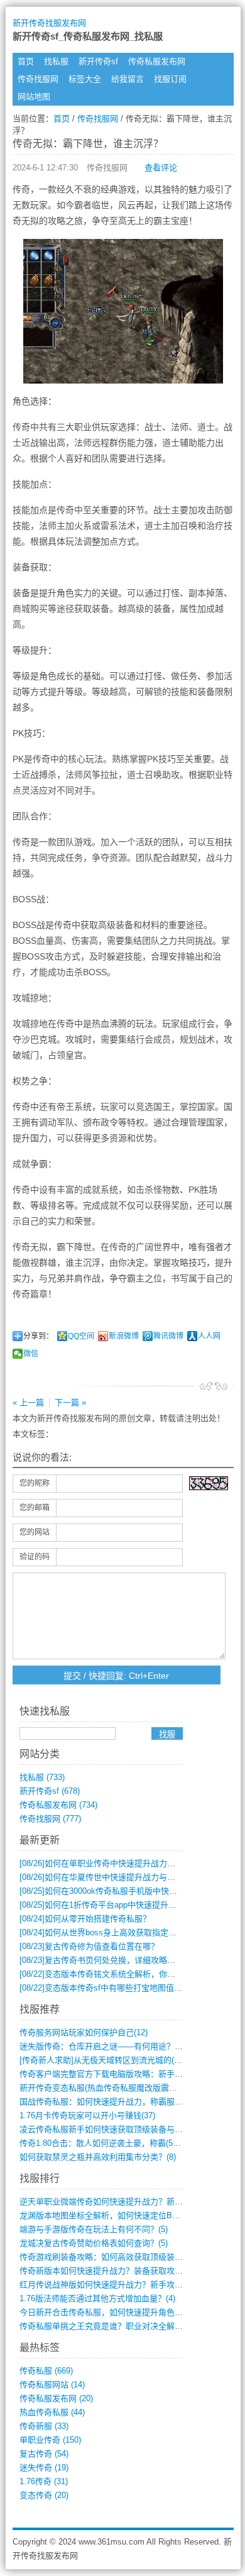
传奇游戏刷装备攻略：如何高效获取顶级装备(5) (106, 2257)
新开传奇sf (98, 61)
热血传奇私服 (52, 2412)
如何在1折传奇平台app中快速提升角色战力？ (114, 1905)
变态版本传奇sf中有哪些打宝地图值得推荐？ (113, 1988)
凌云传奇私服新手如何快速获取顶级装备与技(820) (110, 2129)
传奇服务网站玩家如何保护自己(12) (84, 2032)
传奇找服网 (38, 79)
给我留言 (128, 79)
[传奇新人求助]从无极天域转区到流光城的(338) (105, 2060)
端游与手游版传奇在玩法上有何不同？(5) (94, 2229)
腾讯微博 (168, 1336)
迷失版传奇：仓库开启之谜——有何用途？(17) (104, 2046)
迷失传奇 (44, 2468)
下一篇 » (70, 1402)
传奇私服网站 (52, 2385)
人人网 (209, 1336)
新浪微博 (124, 1336)
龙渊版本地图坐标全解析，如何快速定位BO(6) (104, 2215)
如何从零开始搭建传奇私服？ (85, 1919)
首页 (26, 61)
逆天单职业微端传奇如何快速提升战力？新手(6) (106, 2202)
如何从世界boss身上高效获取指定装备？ (106, 1932)
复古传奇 (44, 2454)
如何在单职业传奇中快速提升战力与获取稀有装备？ (126, 1863)
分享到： (38, 1336)
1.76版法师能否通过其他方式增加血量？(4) (97, 2298)
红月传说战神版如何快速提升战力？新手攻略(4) (106, 2285)
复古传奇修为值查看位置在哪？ (89, 1946)
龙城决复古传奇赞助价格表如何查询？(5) (94, 2243)
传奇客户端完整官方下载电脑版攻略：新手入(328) (110, 2074)
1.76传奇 (44, 2481)
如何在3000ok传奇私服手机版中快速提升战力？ (119, 1891)
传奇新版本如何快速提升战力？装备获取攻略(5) (106, 2271)
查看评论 (161, 168)
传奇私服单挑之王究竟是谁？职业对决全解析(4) (106, 2326)
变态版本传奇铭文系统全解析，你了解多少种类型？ (126, 1974)
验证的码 (35, 1557)
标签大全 (85, 79)
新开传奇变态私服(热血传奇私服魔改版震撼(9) (103, 2088)
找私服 (56, 61)
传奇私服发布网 (157, 61)
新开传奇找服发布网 (49, 23)
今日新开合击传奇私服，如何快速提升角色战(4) (106, 2312)
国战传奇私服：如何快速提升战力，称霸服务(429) (110, 2102)
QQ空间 (81, 1336)
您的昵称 (35, 1483)
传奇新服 (44, 2426)
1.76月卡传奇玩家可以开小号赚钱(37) (87, 2115)
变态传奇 (44, 2495)
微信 (31, 1354)
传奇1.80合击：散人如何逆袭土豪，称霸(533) (102, 2143)
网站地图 (34, 97)
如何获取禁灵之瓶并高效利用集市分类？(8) (98, 2157)
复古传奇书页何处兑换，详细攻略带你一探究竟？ (122, 1960)
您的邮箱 (35, 1508)
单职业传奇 (50, 2440)
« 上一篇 (28, 1402)
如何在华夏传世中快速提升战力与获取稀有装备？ (122, 1877)
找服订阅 (170, 79)
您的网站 (35, 1532)
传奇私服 (46, 2371)
